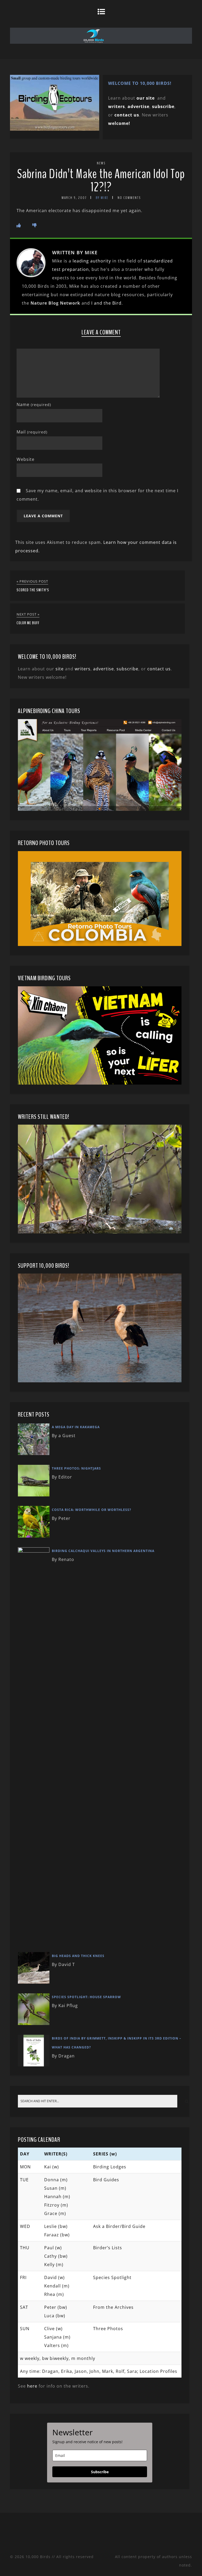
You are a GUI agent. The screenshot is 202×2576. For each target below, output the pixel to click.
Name (34, 404)
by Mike (102, 198)
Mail (32, 432)
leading (81, 261)
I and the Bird (106, 303)
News (101, 163)
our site (146, 98)
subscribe (163, 106)
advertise (138, 106)
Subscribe (100, 2472)
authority (101, 261)
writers (83, 669)
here (32, 2386)
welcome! (119, 123)
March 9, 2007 (74, 198)
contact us (159, 669)
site (60, 669)
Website (26, 459)
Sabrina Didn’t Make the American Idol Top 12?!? (101, 181)
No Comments (129, 198)
